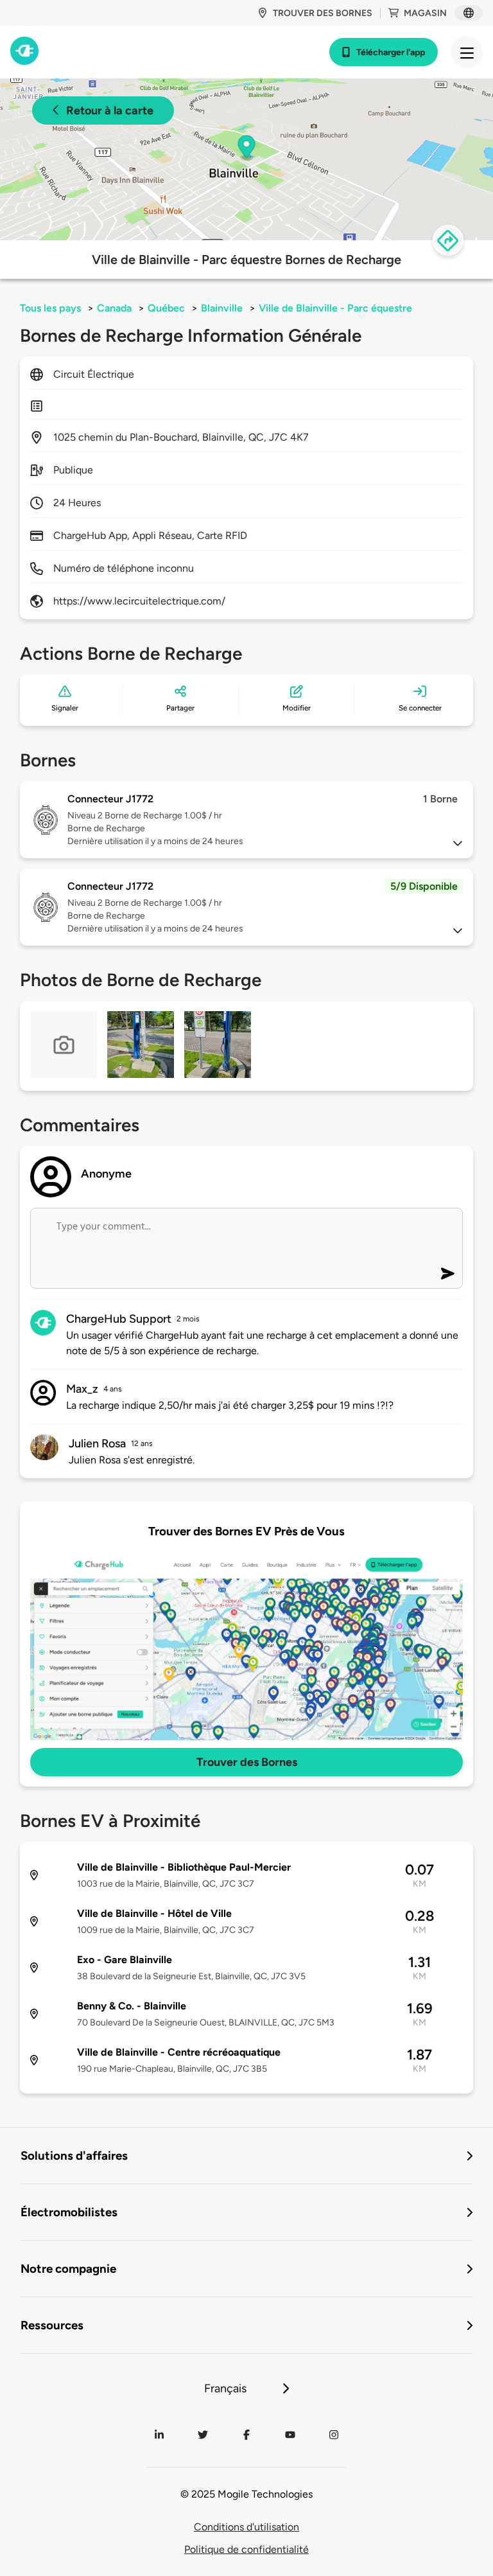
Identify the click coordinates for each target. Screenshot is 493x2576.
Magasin (425, 13)
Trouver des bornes (323, 13)
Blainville (222, 308)
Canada (114, 308)
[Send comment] (448, 1274)
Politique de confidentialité (246, 2549)
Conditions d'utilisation (246, 2527)
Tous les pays (50, 308)
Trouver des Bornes (247, 1762)
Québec (166, 308)
